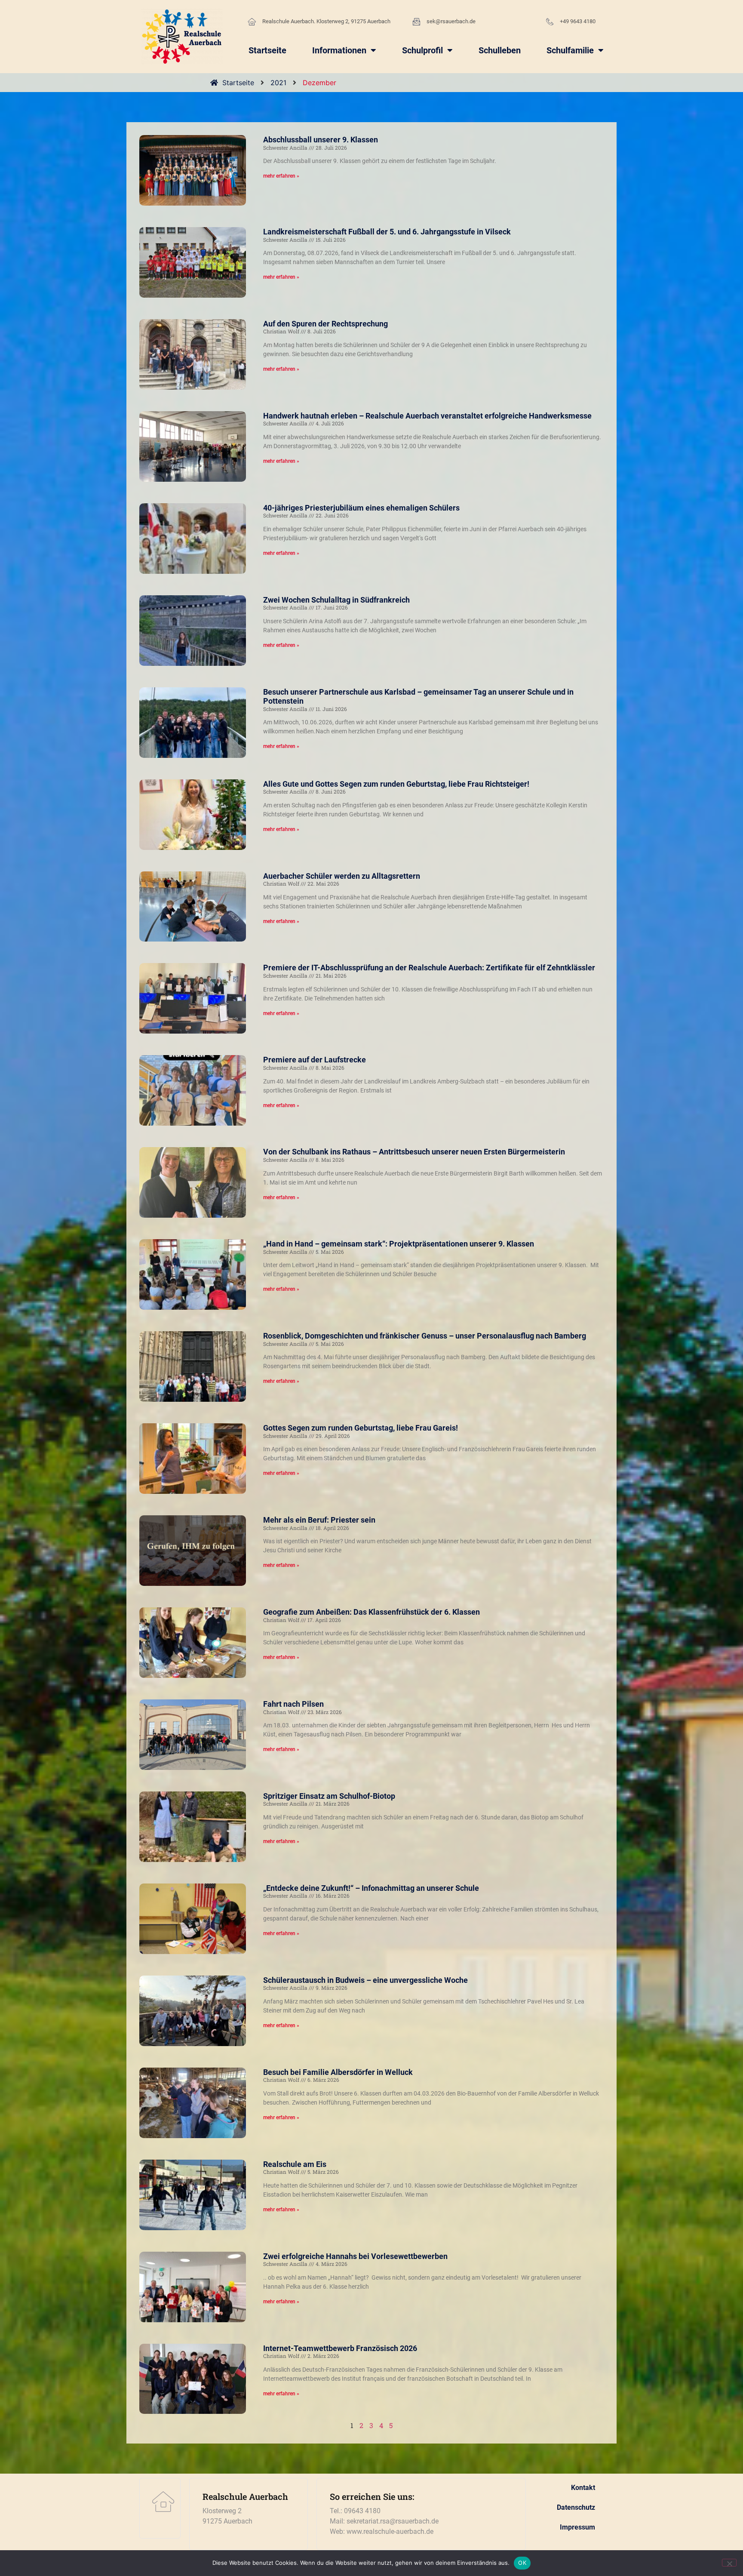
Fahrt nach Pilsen (293, 1704)
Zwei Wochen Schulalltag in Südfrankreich (336, 600)
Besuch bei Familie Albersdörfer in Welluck (338, 2072)
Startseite (267, 50)
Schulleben (500, 50)
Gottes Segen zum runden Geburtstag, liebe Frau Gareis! (361, 1428)
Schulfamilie (570, 50)
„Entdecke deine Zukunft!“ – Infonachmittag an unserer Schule (371, 1888)
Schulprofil (422, 50)
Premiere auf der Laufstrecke (315, 1060)
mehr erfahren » (281, 176)
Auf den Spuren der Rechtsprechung (325, 324)
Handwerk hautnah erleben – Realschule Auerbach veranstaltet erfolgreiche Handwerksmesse (427, 416)
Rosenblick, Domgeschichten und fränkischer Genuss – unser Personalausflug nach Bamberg (425, 1336)
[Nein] (729, 2563)
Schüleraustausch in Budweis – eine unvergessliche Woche (365, 1980)
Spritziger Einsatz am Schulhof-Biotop (329, 1796)
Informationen (339, 50)
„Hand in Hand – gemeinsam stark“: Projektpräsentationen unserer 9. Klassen (399, 1244)
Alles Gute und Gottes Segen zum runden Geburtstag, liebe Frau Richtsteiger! (396, 784)
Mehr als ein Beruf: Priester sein (319, 1520)
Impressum (577, 2527)
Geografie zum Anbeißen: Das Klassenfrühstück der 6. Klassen (371, 1612)
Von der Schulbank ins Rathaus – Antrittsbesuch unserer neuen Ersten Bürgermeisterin (414, 1152)
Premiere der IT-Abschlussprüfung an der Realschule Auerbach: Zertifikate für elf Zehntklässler (429, 968)
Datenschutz (576, 2507)
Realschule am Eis (295, 2164)
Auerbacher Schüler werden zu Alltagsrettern (342, 876)
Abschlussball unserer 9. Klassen (321, 140)
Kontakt (583, 2488)
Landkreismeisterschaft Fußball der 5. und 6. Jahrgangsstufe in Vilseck (387, 232)
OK (522, 2563)
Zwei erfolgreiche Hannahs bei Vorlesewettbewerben (355, 2256)
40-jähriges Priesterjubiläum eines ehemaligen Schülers (361, 508)
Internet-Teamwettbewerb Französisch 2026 (340, 2348)
